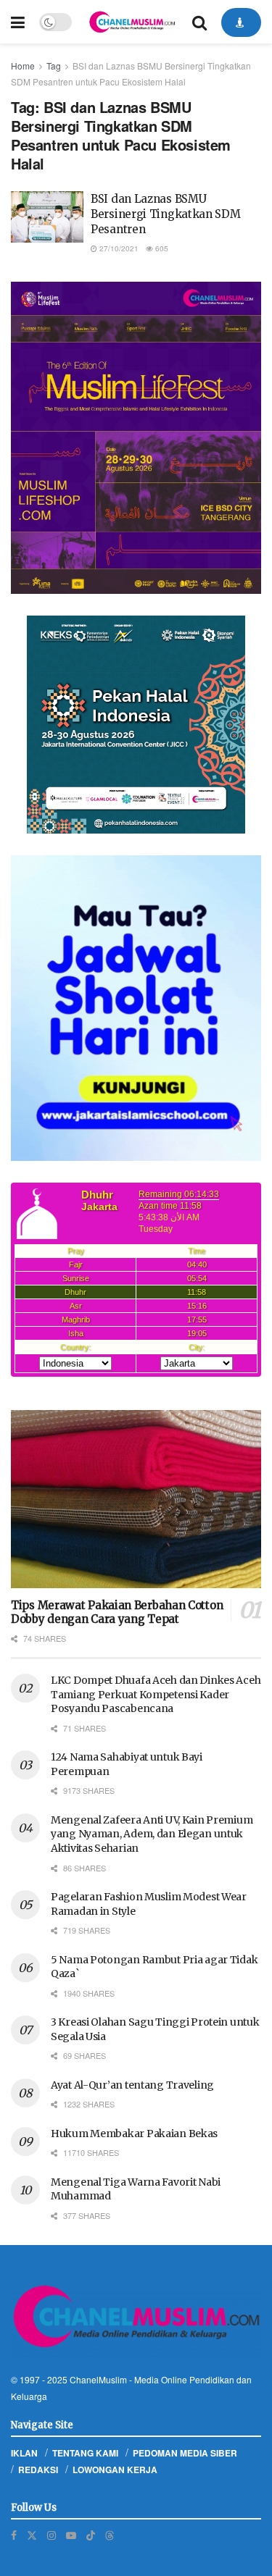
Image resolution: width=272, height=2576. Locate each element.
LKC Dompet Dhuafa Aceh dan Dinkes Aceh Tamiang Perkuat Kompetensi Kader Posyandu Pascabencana (156, 1694)
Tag (54, 66)
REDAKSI (38, 2470)
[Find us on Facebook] (14, 2535)
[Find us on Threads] (110, 2535)
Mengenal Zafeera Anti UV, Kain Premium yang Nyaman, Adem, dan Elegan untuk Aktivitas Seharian (152, 1834)
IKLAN (24, 2453)
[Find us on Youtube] (71, 2535)
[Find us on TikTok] (91, 2535)
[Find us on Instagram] (51, 2535)
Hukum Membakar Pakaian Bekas (134, 2134)
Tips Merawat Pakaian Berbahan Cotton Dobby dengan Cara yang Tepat (117, 1612)
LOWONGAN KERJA (115, 2470)
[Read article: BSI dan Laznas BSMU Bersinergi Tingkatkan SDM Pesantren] (47, 217)
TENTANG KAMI (85, 2453)
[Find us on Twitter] (32, 2535)
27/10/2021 (118, 248)
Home (23, 66)
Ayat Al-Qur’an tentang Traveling (132, 2085)
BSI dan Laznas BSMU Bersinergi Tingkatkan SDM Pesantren (166, 214)
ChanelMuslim (98, 2379)
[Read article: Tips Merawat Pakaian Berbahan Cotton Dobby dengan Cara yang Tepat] (136, 1499)
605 (161, 248)
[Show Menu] (18, 22)
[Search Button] (199, 22)
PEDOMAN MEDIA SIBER (185, 2453)
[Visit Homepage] (132, 22)
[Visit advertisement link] (136, 438)
